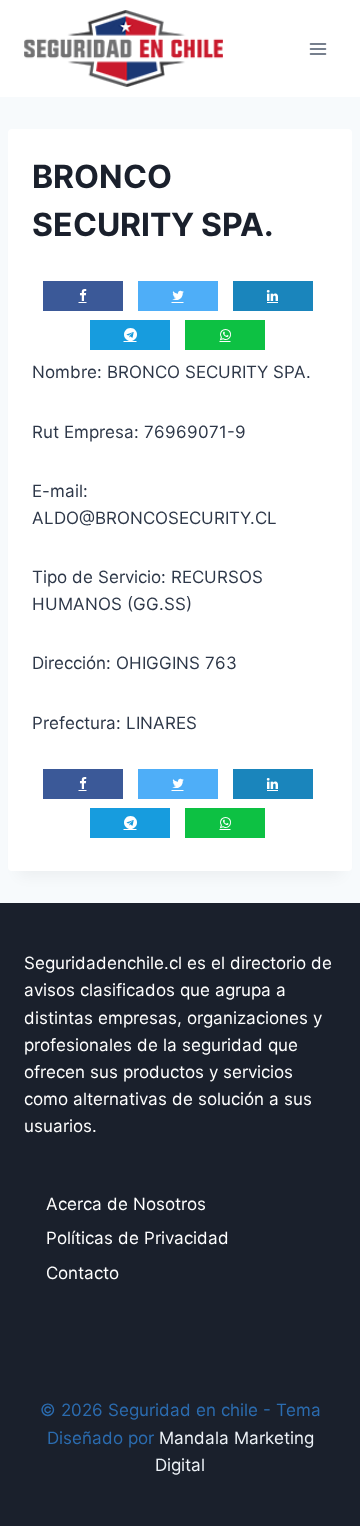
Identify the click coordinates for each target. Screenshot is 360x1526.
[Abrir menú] (317, 48)
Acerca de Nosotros (126, 1204)
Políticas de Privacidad (137, 1238)
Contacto (82, 1273)
